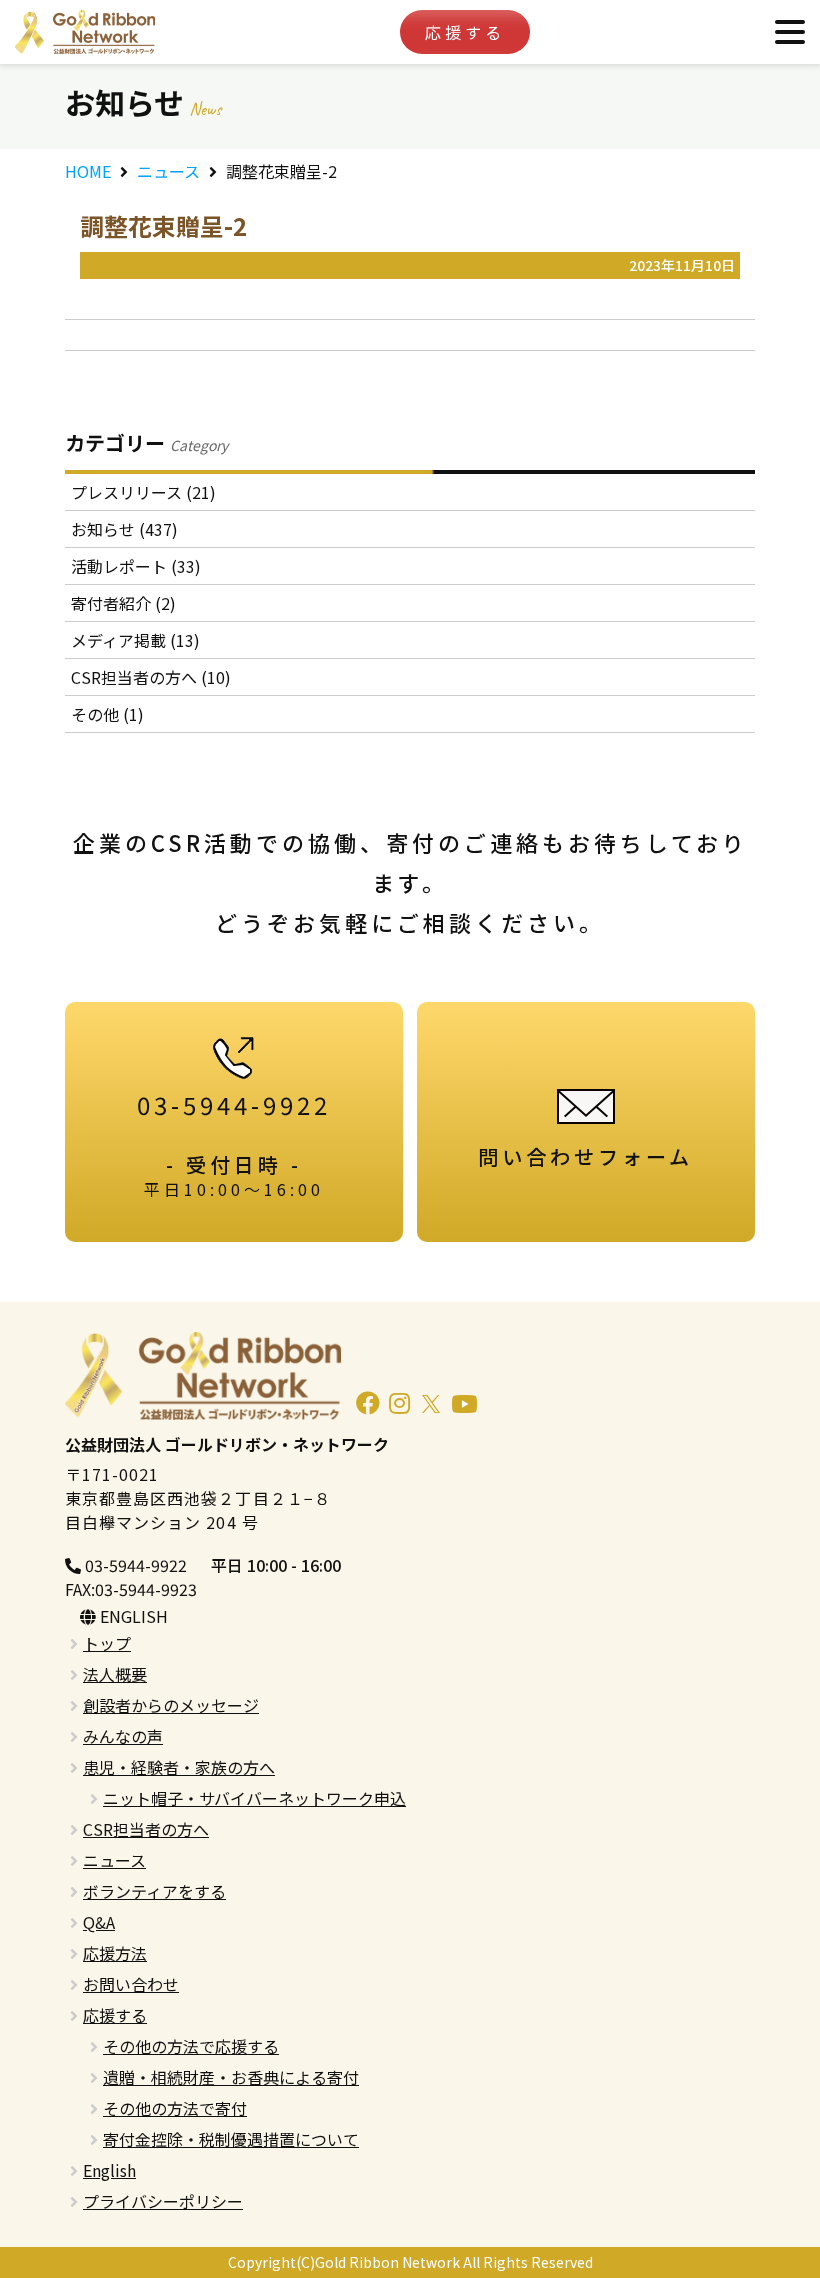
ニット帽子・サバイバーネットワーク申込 (254, 1798)
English (109, 2170)
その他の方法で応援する (191, 2046)
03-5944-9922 (134, 1565)
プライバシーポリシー (163, 2201)
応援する (465, 32)
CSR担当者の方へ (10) (151, 677)
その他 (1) (107, 714)
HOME (88, 171)
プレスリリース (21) (143, 492)
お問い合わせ (131, 1984)
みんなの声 (123, 1736)
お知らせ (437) (124, 529)
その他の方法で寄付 (175, 2108)
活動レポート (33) (136, 566)
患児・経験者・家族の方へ (179, 1767)
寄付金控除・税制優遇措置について (231, 2139)
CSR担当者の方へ (146, 1829)
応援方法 (115, 1953)
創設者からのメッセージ (171, 1705)
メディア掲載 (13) (135, 640)
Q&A (99, 1922)
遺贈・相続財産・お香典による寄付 (231, 2077)
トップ (107, 1643)
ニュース (168, 171)
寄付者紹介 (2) (123, 603)
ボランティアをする (154, 1891)
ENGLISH (132, 1616)
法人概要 (115, 1674)
